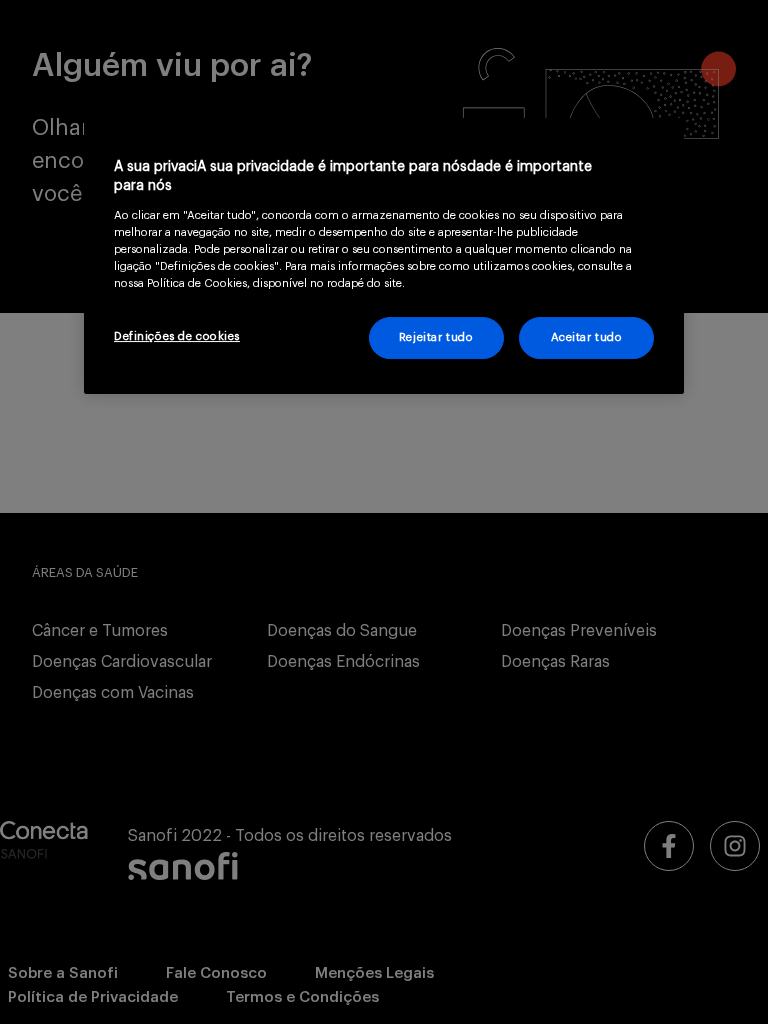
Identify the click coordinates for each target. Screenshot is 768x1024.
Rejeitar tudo (436, 337)
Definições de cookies (177, 336)
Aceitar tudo (587, 337)
